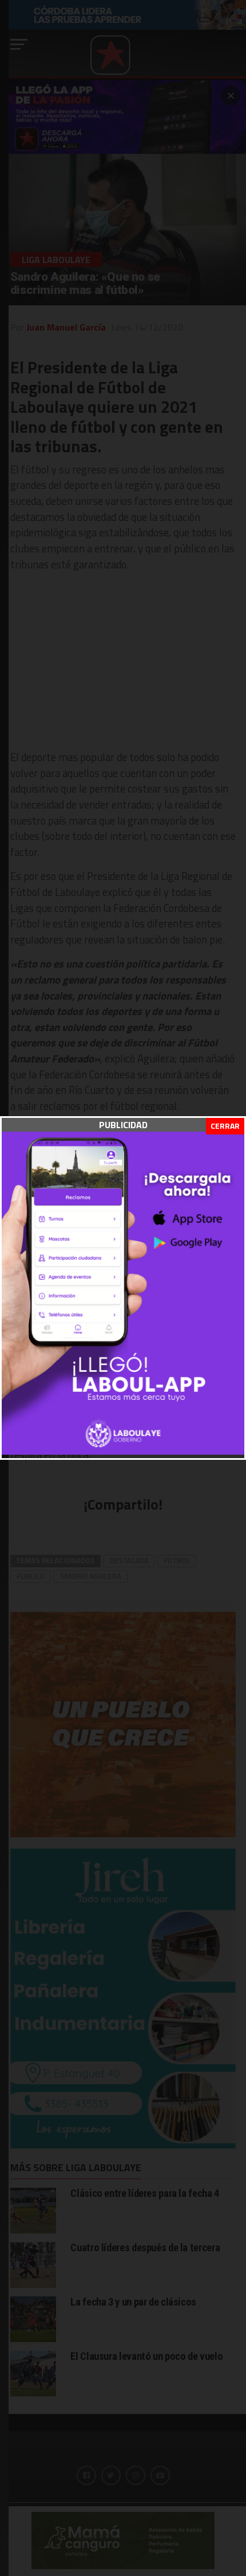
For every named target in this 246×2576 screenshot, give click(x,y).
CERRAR (225, 1126)
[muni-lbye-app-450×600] (123, 1451)
